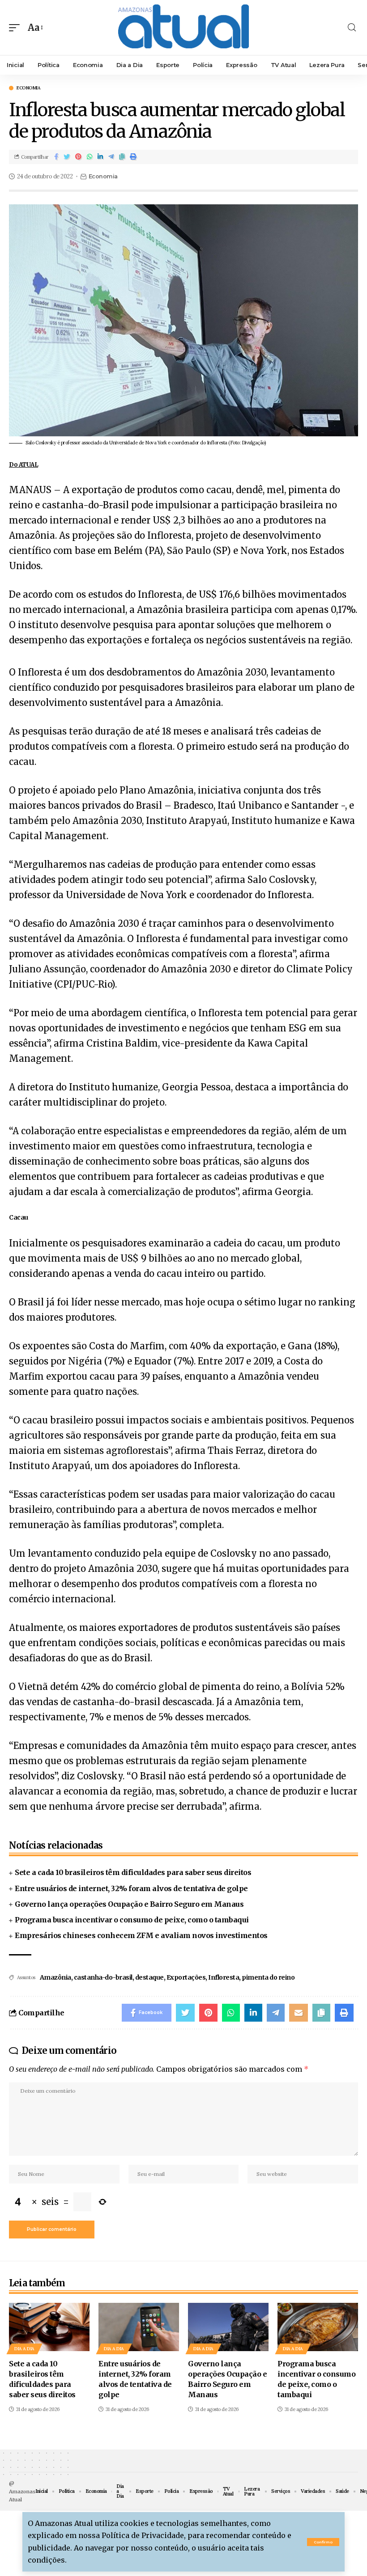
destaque (149, 1977)
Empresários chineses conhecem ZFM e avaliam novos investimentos (141, 1935)
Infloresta (224, 1977)
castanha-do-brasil (103, 1977)
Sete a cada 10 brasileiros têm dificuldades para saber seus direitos (133, 1872)
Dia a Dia (24, 2349)
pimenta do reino (268, 1977)
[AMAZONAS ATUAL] (183, 27)
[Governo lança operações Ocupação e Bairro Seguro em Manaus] (228, 2327)
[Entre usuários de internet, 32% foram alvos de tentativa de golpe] (139, 2327)
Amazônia (55, 1977)
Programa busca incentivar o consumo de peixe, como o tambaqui (132, 1920)
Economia (28, 88)
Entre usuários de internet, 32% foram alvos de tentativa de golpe (131, 1888)
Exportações (186, 1977)
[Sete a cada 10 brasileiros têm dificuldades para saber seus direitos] (49, 2327)
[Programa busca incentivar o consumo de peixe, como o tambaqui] (318, 2327)
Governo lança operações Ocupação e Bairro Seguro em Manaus (129, 1904)
